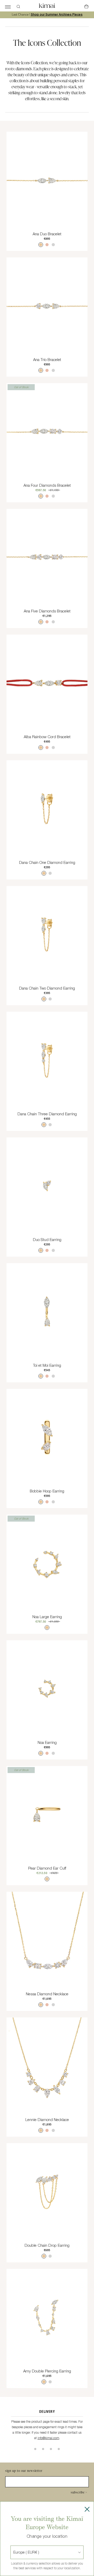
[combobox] (14, 2552)
